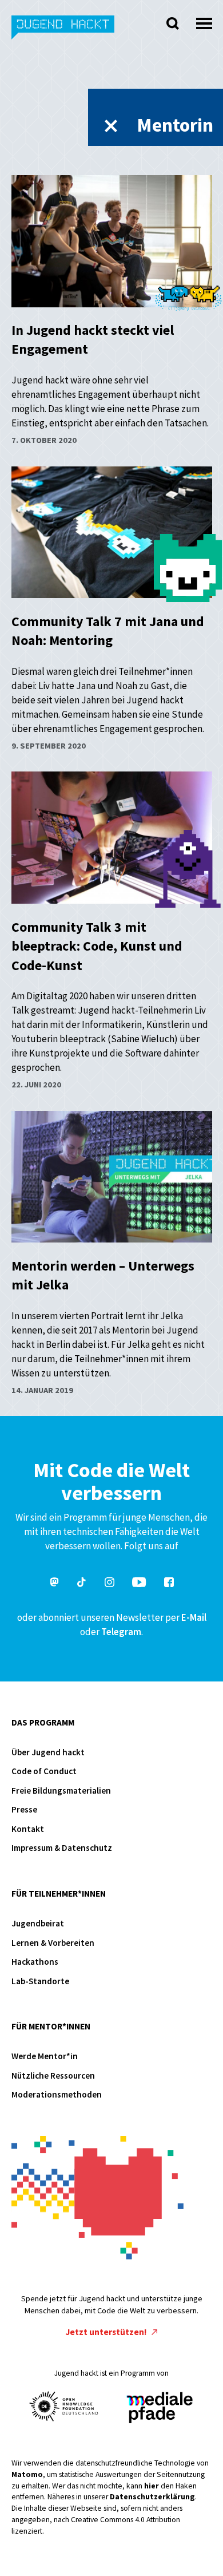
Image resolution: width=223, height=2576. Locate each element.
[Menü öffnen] (204, 20)
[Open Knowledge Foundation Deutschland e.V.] (64, 2406)
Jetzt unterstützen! (107, 2332)
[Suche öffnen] (173, 23)
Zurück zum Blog (111, 126)
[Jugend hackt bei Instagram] (109, 1584)
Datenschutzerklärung (152, 2497)
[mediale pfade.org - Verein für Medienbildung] (159, 2408)
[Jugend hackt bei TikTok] (82, 1584)
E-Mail (194, 1617)
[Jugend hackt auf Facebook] (169, 1584)
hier (152, 2486)
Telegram (121, 1632)
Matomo (27, 2474)
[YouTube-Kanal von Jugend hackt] (139, 1584)
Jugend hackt (63, 33)
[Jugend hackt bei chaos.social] (54, 1584)
